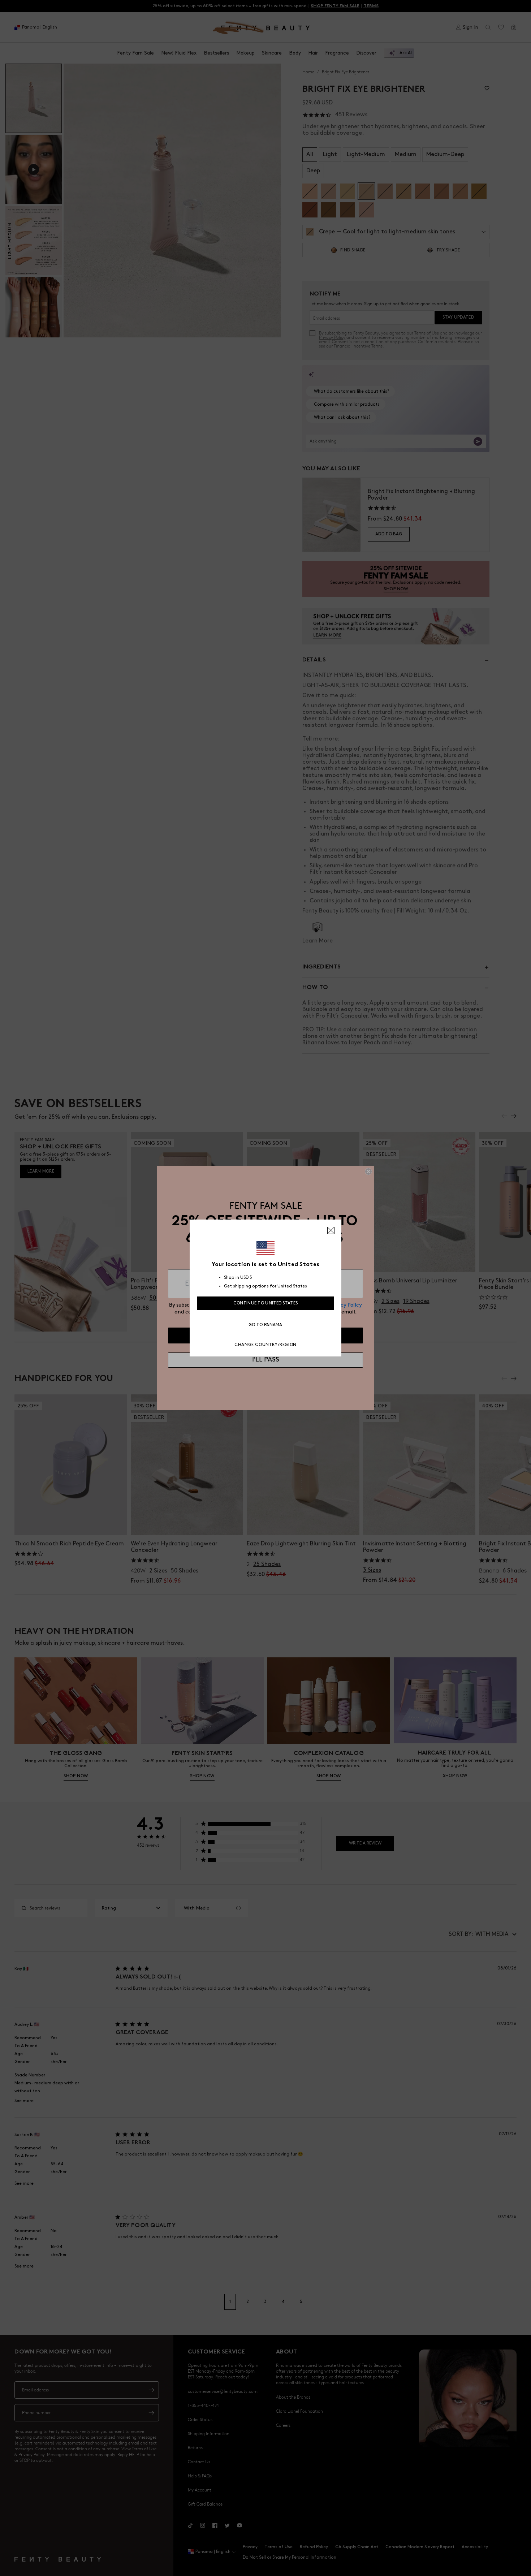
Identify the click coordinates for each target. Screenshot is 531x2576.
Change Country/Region (265, 1345)
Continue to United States (266, 1303)
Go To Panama (265, 1325)
